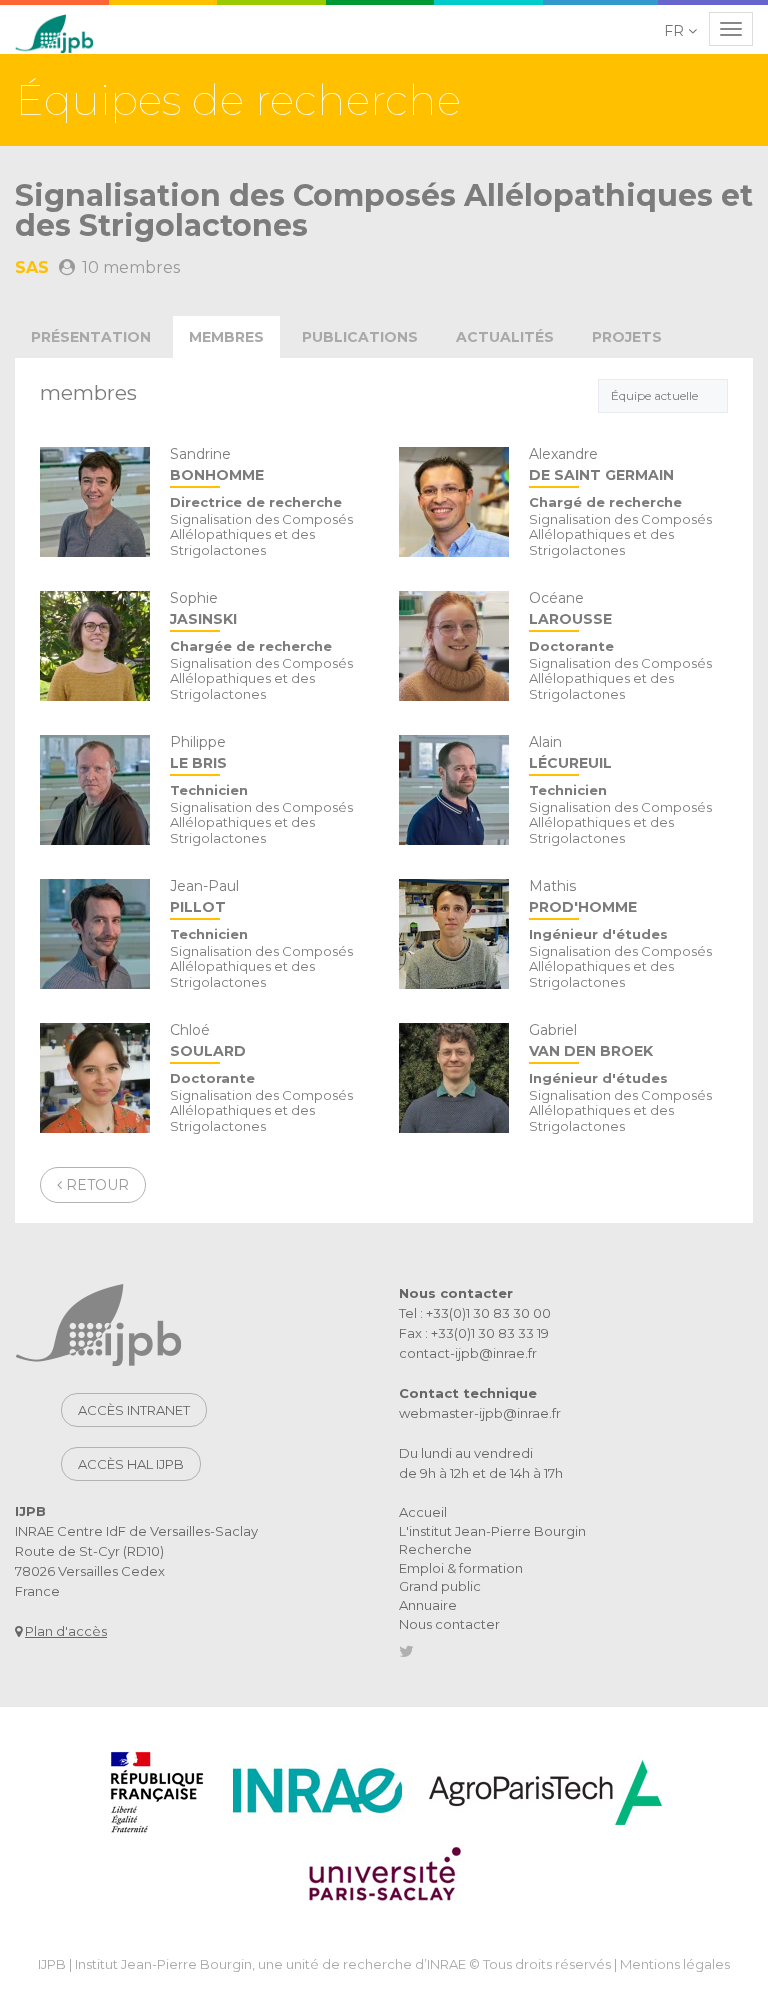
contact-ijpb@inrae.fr (468, 1353)
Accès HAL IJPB (131, 1464)
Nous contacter (449, 1624)
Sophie (203, 609)
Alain (570, 753)
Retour (95, 1185)
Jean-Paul (204, 897)
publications (360, 337)
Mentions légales (675, 1964)
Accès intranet (134, 1410)
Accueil (423, 1512)
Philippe (198, 753)
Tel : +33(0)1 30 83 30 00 (475, 1313)
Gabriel (591, 1041)
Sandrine (217, 465)
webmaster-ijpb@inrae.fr (480, 1413)
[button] (682, 31)
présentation (91, 337)
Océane (570, 609)
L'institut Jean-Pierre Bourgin (492, 1531)
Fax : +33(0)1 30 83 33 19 (474, 1333)
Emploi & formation (461, 1568)
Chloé (208, 1041)
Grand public (440, 1586)
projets (627, 337)
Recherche (435, 1549)
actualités (505, 337)
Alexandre (601, 465)
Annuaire (428, 1605)
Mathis (583, 897)
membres (226, 337)
